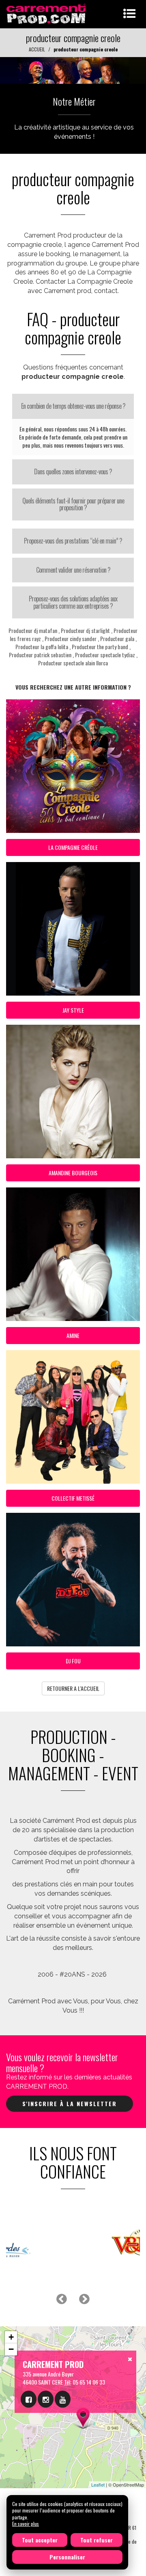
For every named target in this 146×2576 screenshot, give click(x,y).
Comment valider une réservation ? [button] (73, 570)
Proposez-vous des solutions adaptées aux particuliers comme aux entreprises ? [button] (73, 602)
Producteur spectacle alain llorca (73, 663)
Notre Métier (74, 101)
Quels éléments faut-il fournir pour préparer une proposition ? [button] (73, 504)
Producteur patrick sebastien (40, 655)
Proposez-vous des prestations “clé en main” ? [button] (73, 541)
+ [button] (11, 2337)
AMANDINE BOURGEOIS (73, 1173)
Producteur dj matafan (33, 630)
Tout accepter (40, 2540)
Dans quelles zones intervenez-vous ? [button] (73, 471)
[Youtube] (63, 2399)
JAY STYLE (73, 1010)
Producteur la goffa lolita (42, 647)
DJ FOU (73, 1661)
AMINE (73, 1335)
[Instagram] (46, 2399)
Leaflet (98, 2485)
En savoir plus (26, 2524)
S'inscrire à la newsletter (70, 2103)
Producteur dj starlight (85, 630)
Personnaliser (67, 2557)
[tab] (73, 406)
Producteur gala (117, 638)
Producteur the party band (100, 647)
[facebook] (29, 2399)
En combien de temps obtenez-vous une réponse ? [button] (73, 406)
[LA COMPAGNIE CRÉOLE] (73, 69)
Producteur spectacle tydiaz (105, 655)
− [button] (11, 2349)
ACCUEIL (37, 49)
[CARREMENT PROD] (47, 13)
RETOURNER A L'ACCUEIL (73, 1688)
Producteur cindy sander (71, 638)
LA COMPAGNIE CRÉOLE (73, 847)
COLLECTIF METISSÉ (73, 1498)
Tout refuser (97, 2540)
